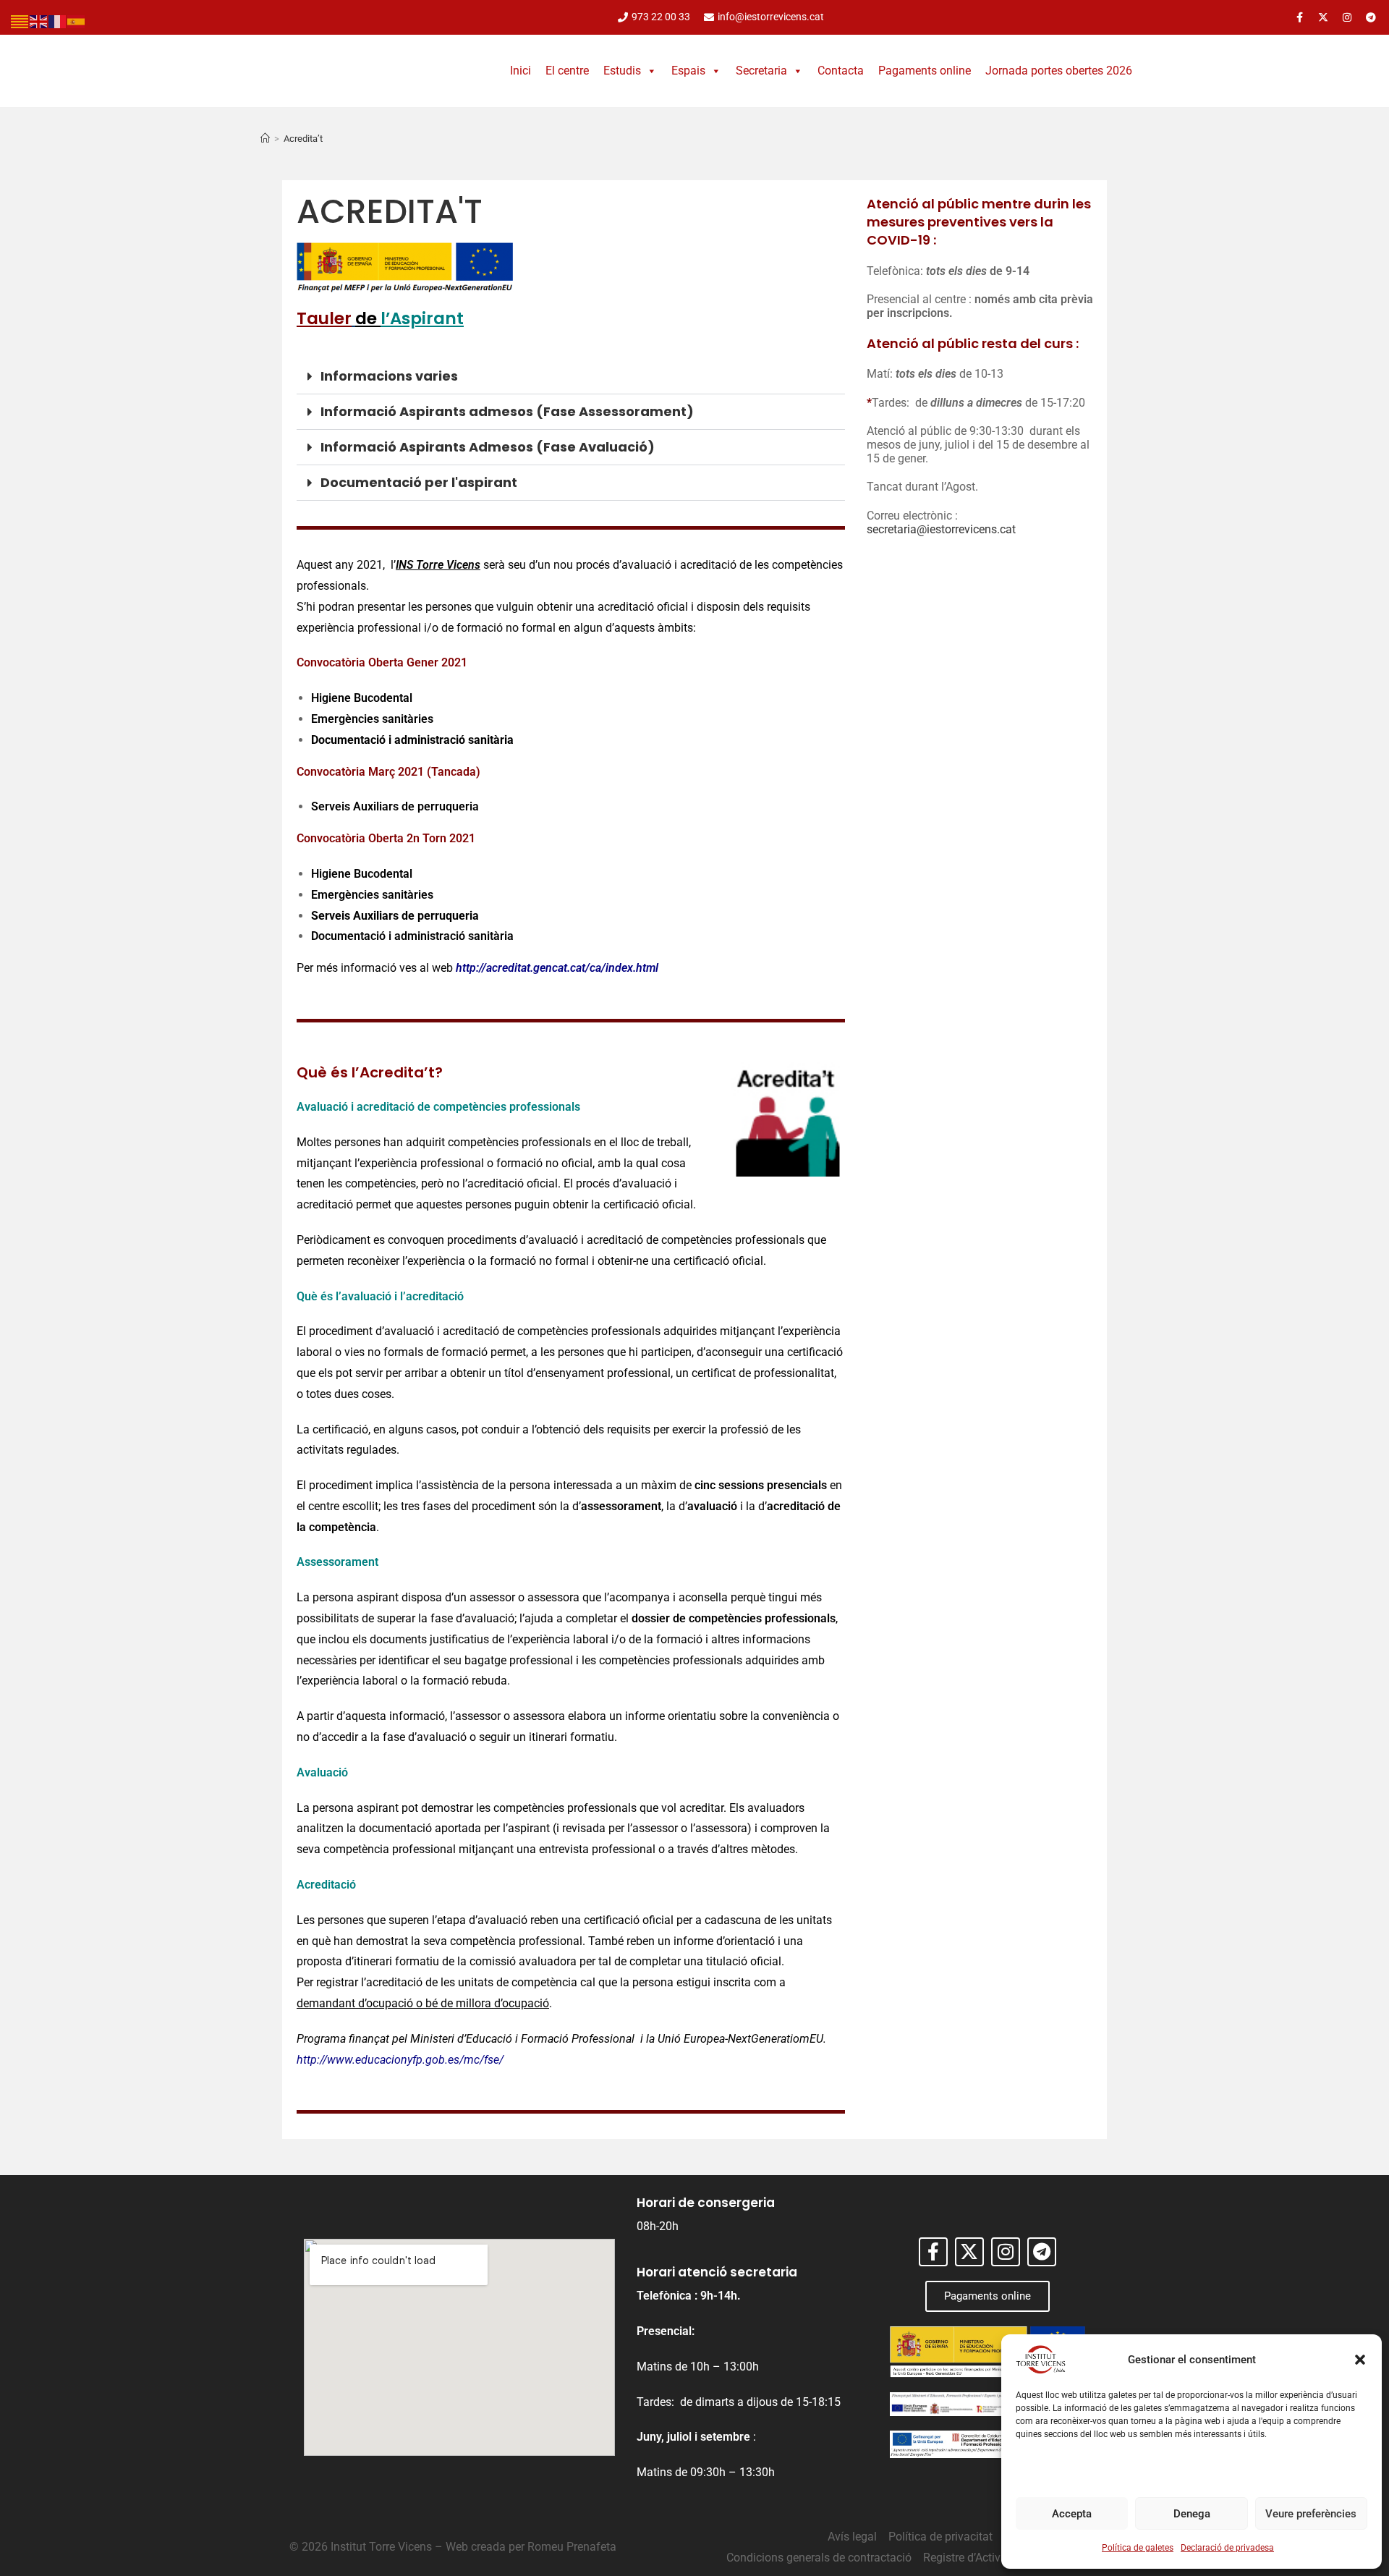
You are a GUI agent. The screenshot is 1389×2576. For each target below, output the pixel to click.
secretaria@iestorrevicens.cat (941, 529)
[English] (39, 21)
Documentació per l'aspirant (419, 482)
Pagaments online (925, 71)
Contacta (841, 71)
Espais (688, 71)
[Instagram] (1347, 17)
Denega (1192, 2514)
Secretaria (761, 71)
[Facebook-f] (1299, 17)
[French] (58, 21)
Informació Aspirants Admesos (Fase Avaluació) (488, 447)
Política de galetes (1138, 2548)
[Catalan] (20, 21)
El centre (567, 71)
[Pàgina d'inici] (265, 139)
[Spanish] (77, 21)
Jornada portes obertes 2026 (1059, 71)
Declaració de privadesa (1227, 2548)
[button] (1360, 2360)
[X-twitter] (1323, 17)
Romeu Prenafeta (572, 2547)
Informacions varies (389, 376)
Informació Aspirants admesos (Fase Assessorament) (507, 411)
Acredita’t (303, 139)
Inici (521, 71)
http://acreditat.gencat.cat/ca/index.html (557, 968)
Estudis (622, 71)
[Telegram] (1371, 17)
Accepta (1072, 2514)
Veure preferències (1311, 2514)
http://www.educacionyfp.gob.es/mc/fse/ (400, 2060)
